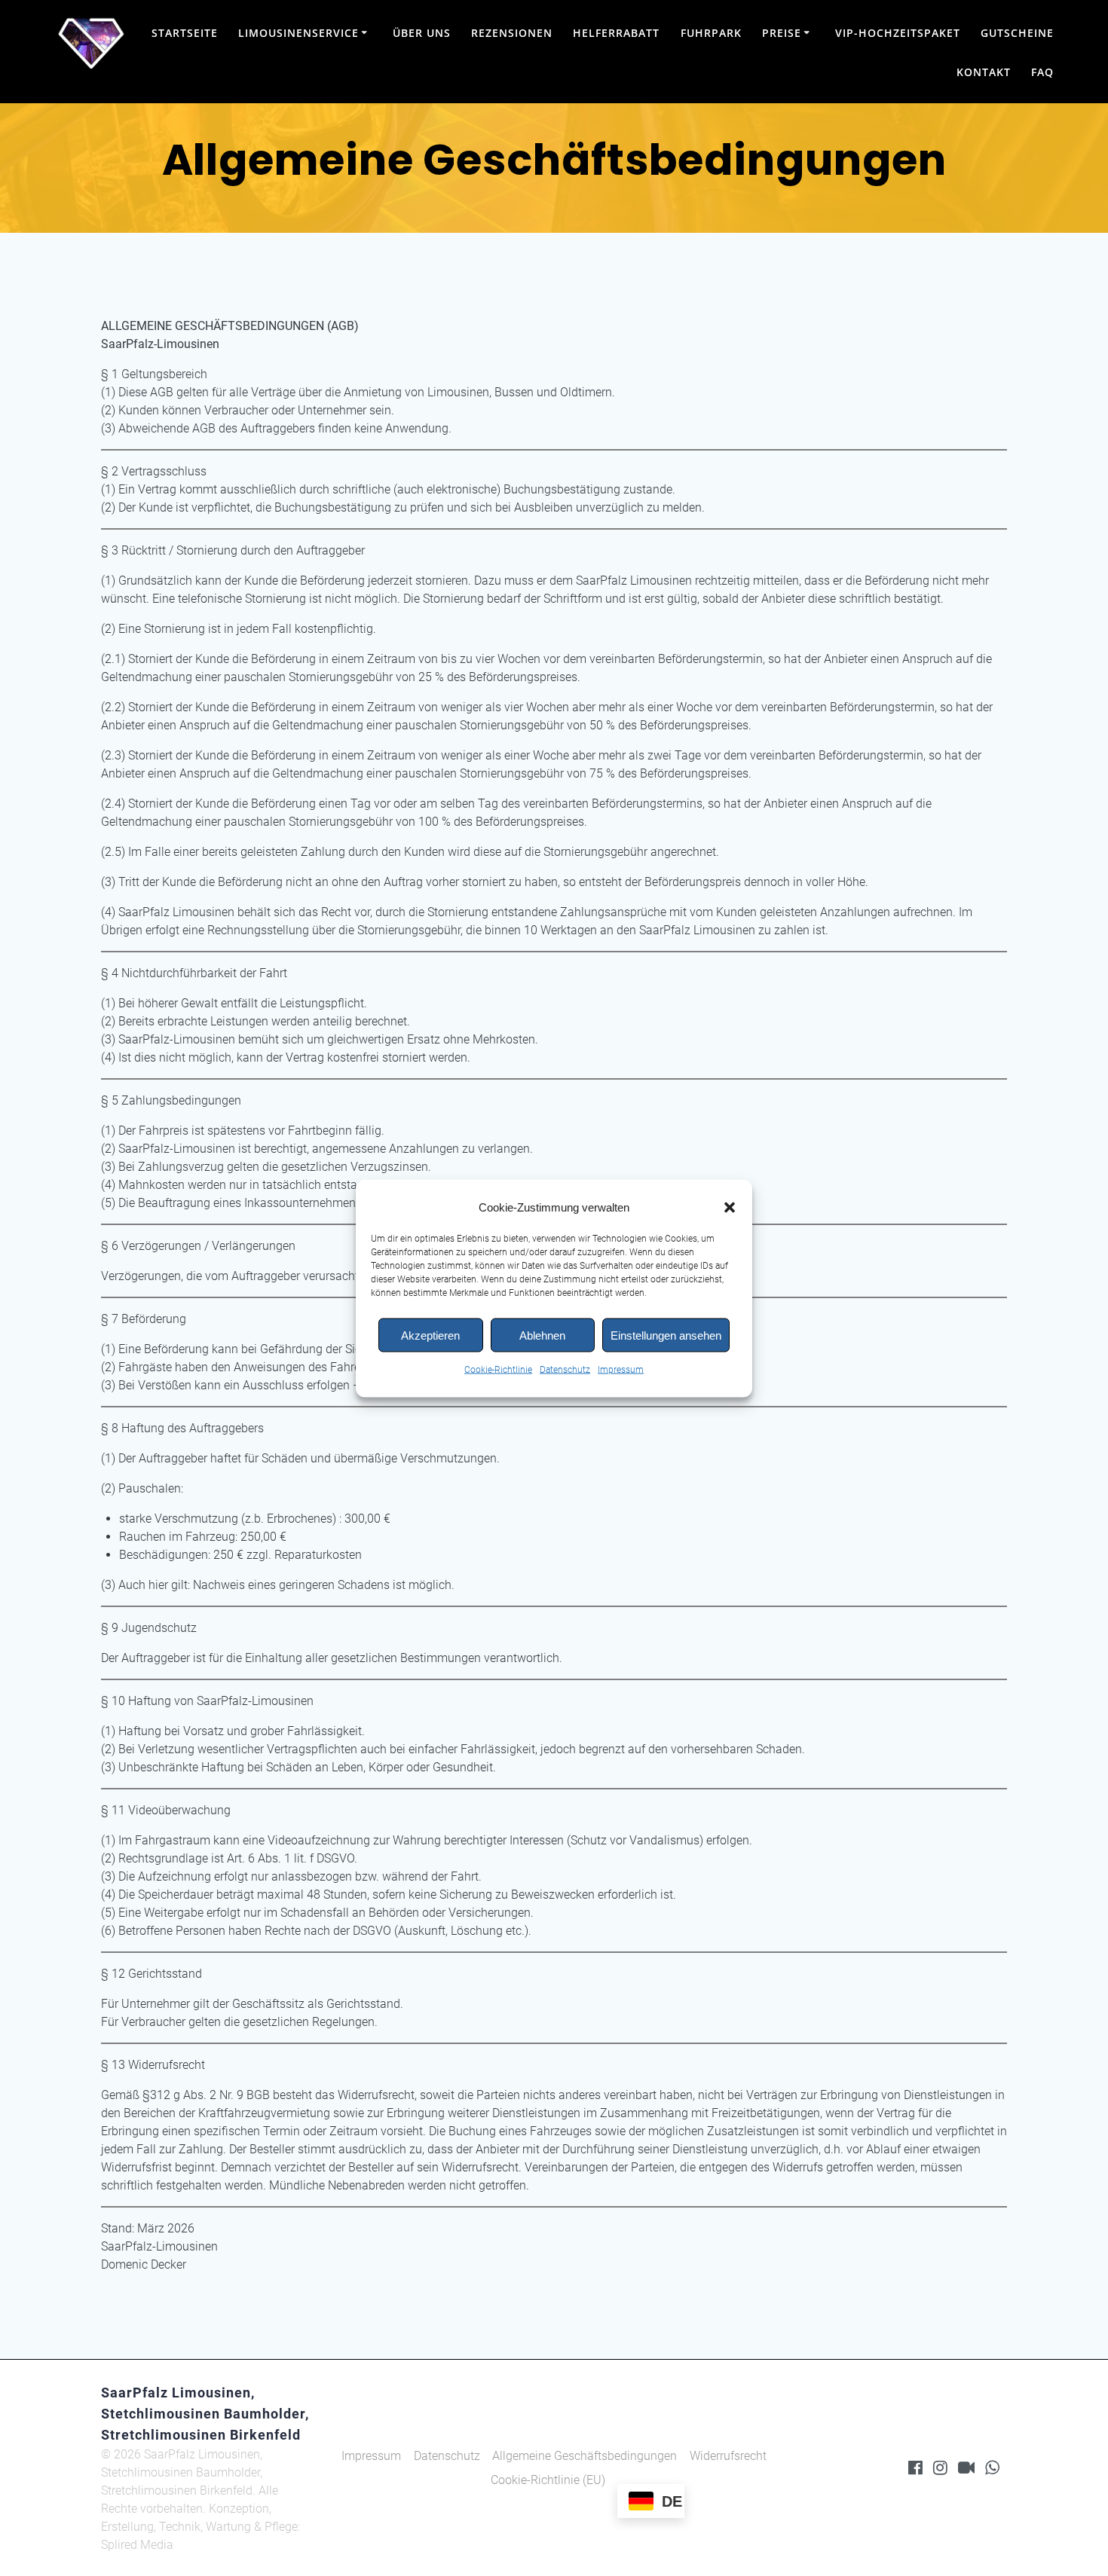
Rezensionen (512, 33)
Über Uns (422, 33)
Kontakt (984, 72)
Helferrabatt (616, 33)
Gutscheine (1017, 33)
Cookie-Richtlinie (498, 1369)
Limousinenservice (298, 33)
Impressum (621, 1369)
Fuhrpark (711, 33)
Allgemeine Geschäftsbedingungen (585, 2456)
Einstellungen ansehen (666, 1335)
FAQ (1042, 72)
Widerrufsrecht (728, 2456)
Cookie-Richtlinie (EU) (548, 2480)
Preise (782, 33)
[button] (730, 1207)
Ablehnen (542, 1335)
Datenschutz (565, 1369)
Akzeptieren (430, 1335)
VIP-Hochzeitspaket (898, 33)
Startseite (185, 33)
